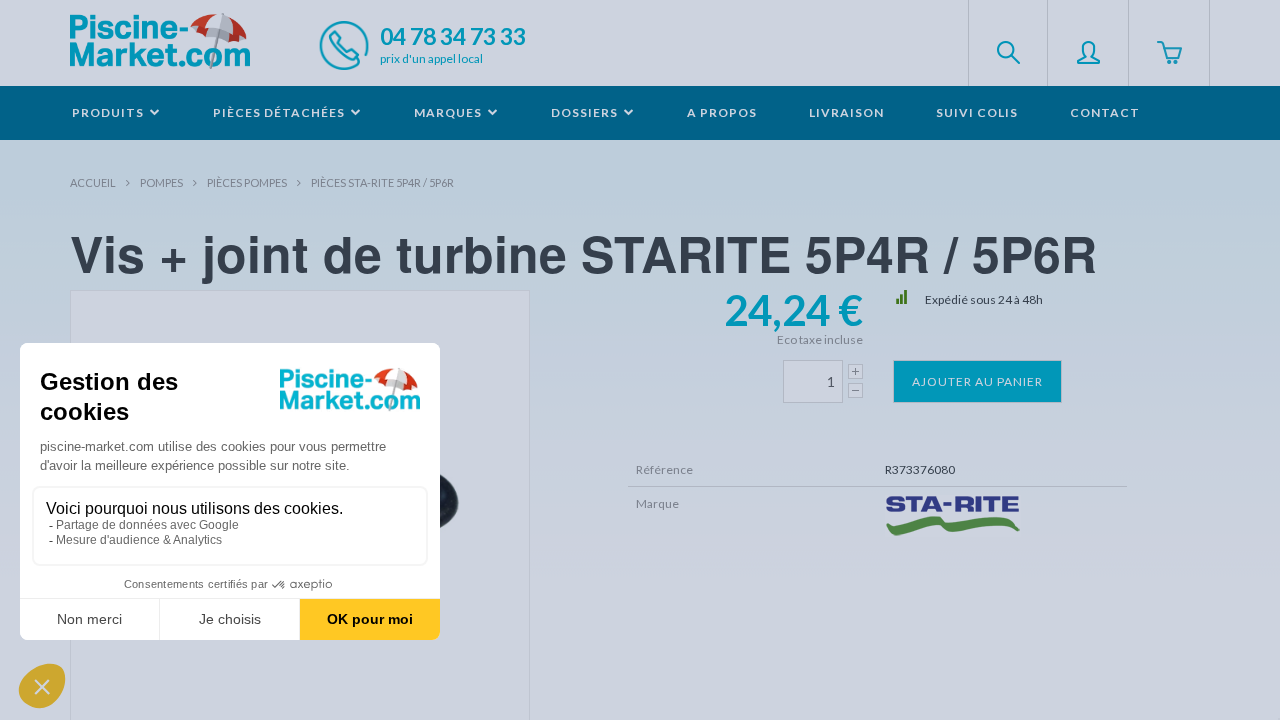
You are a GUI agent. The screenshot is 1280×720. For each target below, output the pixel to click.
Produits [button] (109, 112)
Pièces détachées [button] (280, 112)
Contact (1105, 112)
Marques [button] (449, 112)
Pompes (161, 182)
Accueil (93, 182)
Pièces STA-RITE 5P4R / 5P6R (382, 182)
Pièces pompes (247, 182)
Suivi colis (977, 112)
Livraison (846, 112)
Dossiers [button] (586, 112)
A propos (722, 112)
